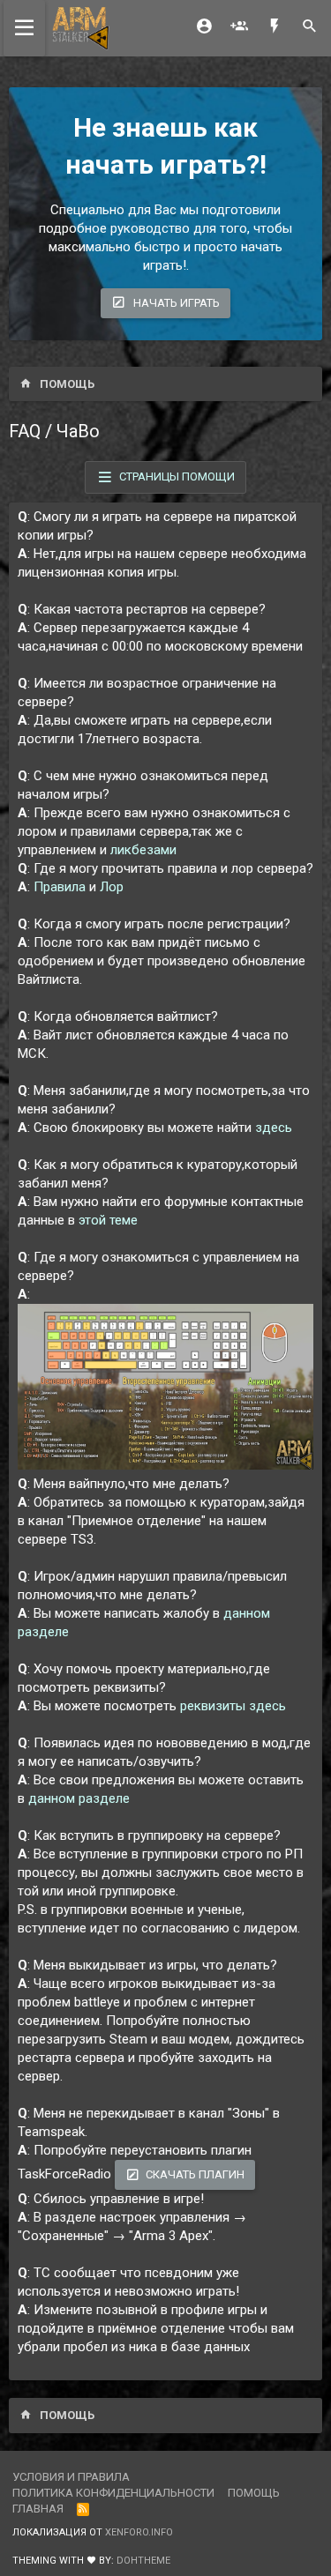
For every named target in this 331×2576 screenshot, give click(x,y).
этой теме (108, 1220)
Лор (112, 887)
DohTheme (143, 2561)
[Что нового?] (275, 28)
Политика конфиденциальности (113, 2493)
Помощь (254, 2493)
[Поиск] (310, 28)
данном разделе (79, 1798)
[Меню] (24, 28)
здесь (274, 1128)
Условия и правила (71, 2477)
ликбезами (143, 850)
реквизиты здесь (233, 1706)
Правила (60, 887)
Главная (38, 2509)
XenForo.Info (139, 2532)
